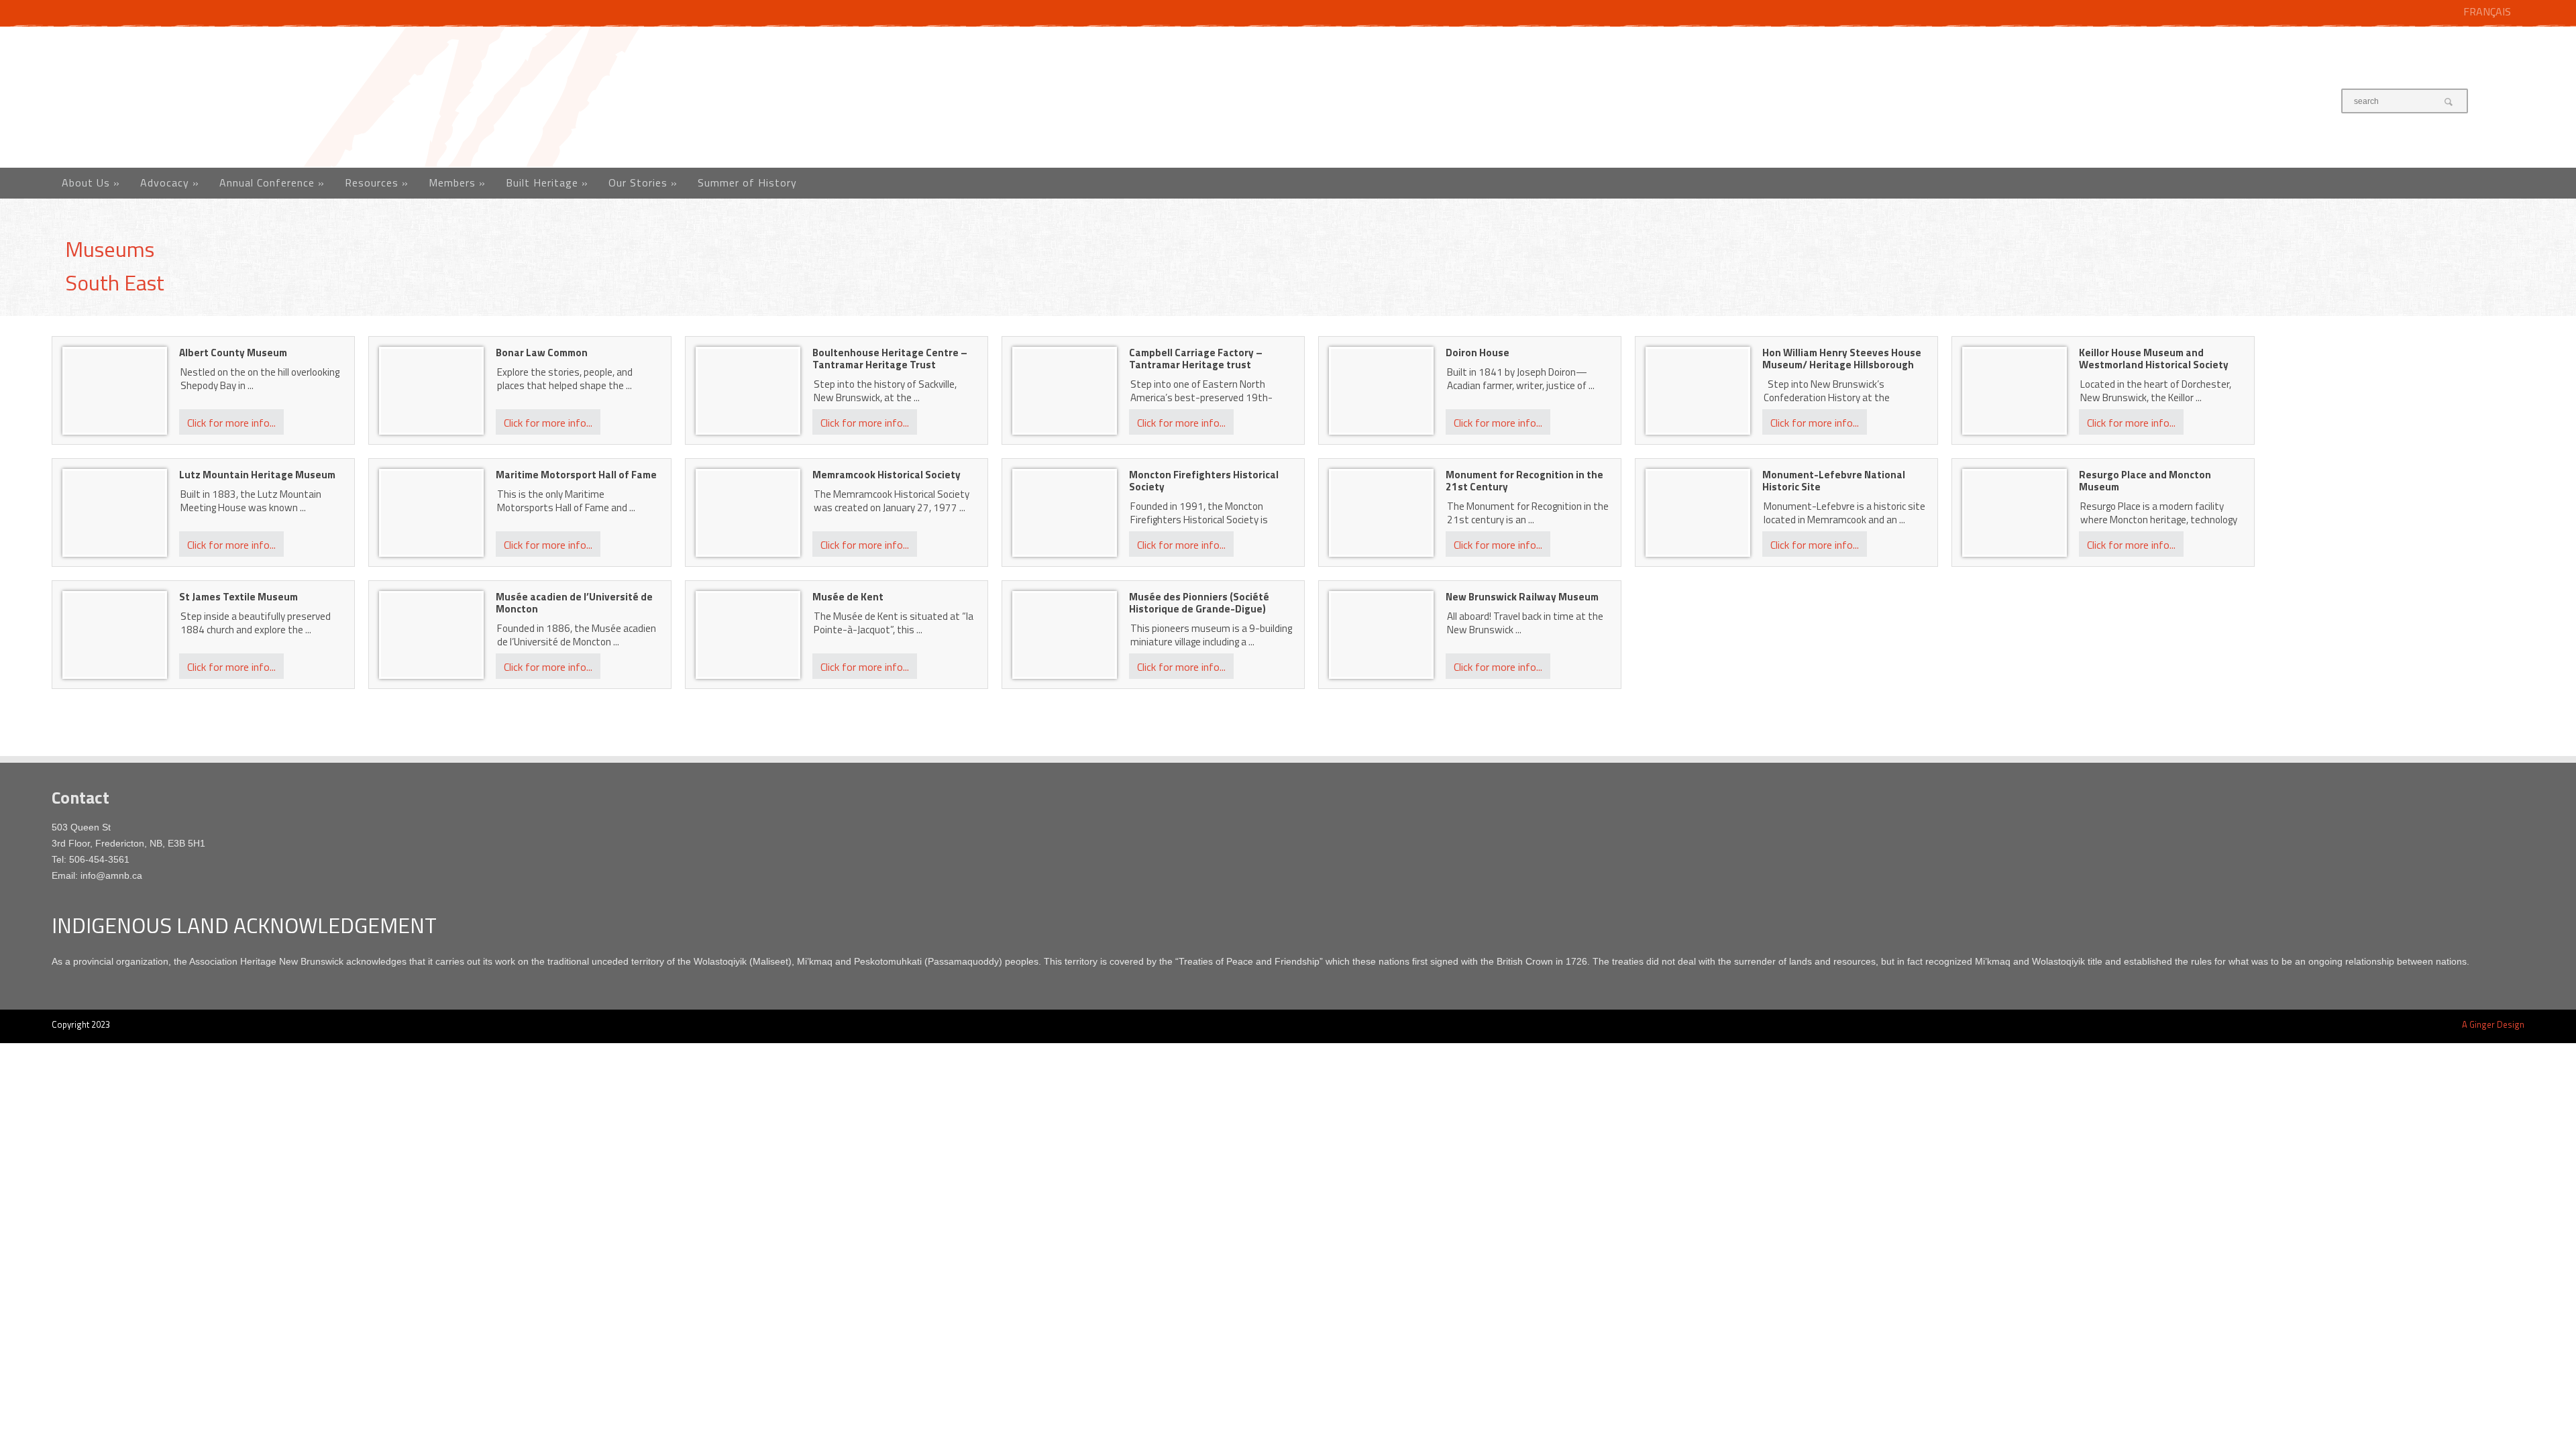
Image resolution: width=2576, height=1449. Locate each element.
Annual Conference (272, 182)
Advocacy (170, 182)
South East (115, 282)
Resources (377, 182)
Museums (110, 249)
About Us (91, 182)
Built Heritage (547, 182)
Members (457, 182)
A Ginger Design (2493, 1024)
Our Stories (643, 182)
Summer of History (747, 182)
